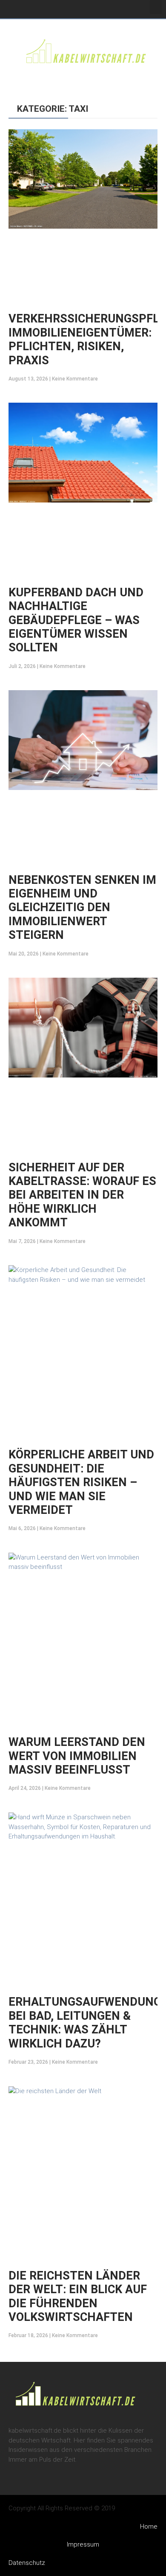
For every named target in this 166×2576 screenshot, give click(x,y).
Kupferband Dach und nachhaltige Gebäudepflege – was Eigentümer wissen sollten (76, 620)
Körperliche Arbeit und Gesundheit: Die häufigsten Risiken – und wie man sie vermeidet (81, 1482)
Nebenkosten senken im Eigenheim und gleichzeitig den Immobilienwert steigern (82, 908)
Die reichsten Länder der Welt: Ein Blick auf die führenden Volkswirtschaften (78, 2296)
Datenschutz (27, 2563)
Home (149, 2527)
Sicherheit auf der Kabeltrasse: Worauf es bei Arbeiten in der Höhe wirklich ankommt (82, 1195)
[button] (156, 7)
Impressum (83, 2544)
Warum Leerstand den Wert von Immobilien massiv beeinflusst (77, 1756)
